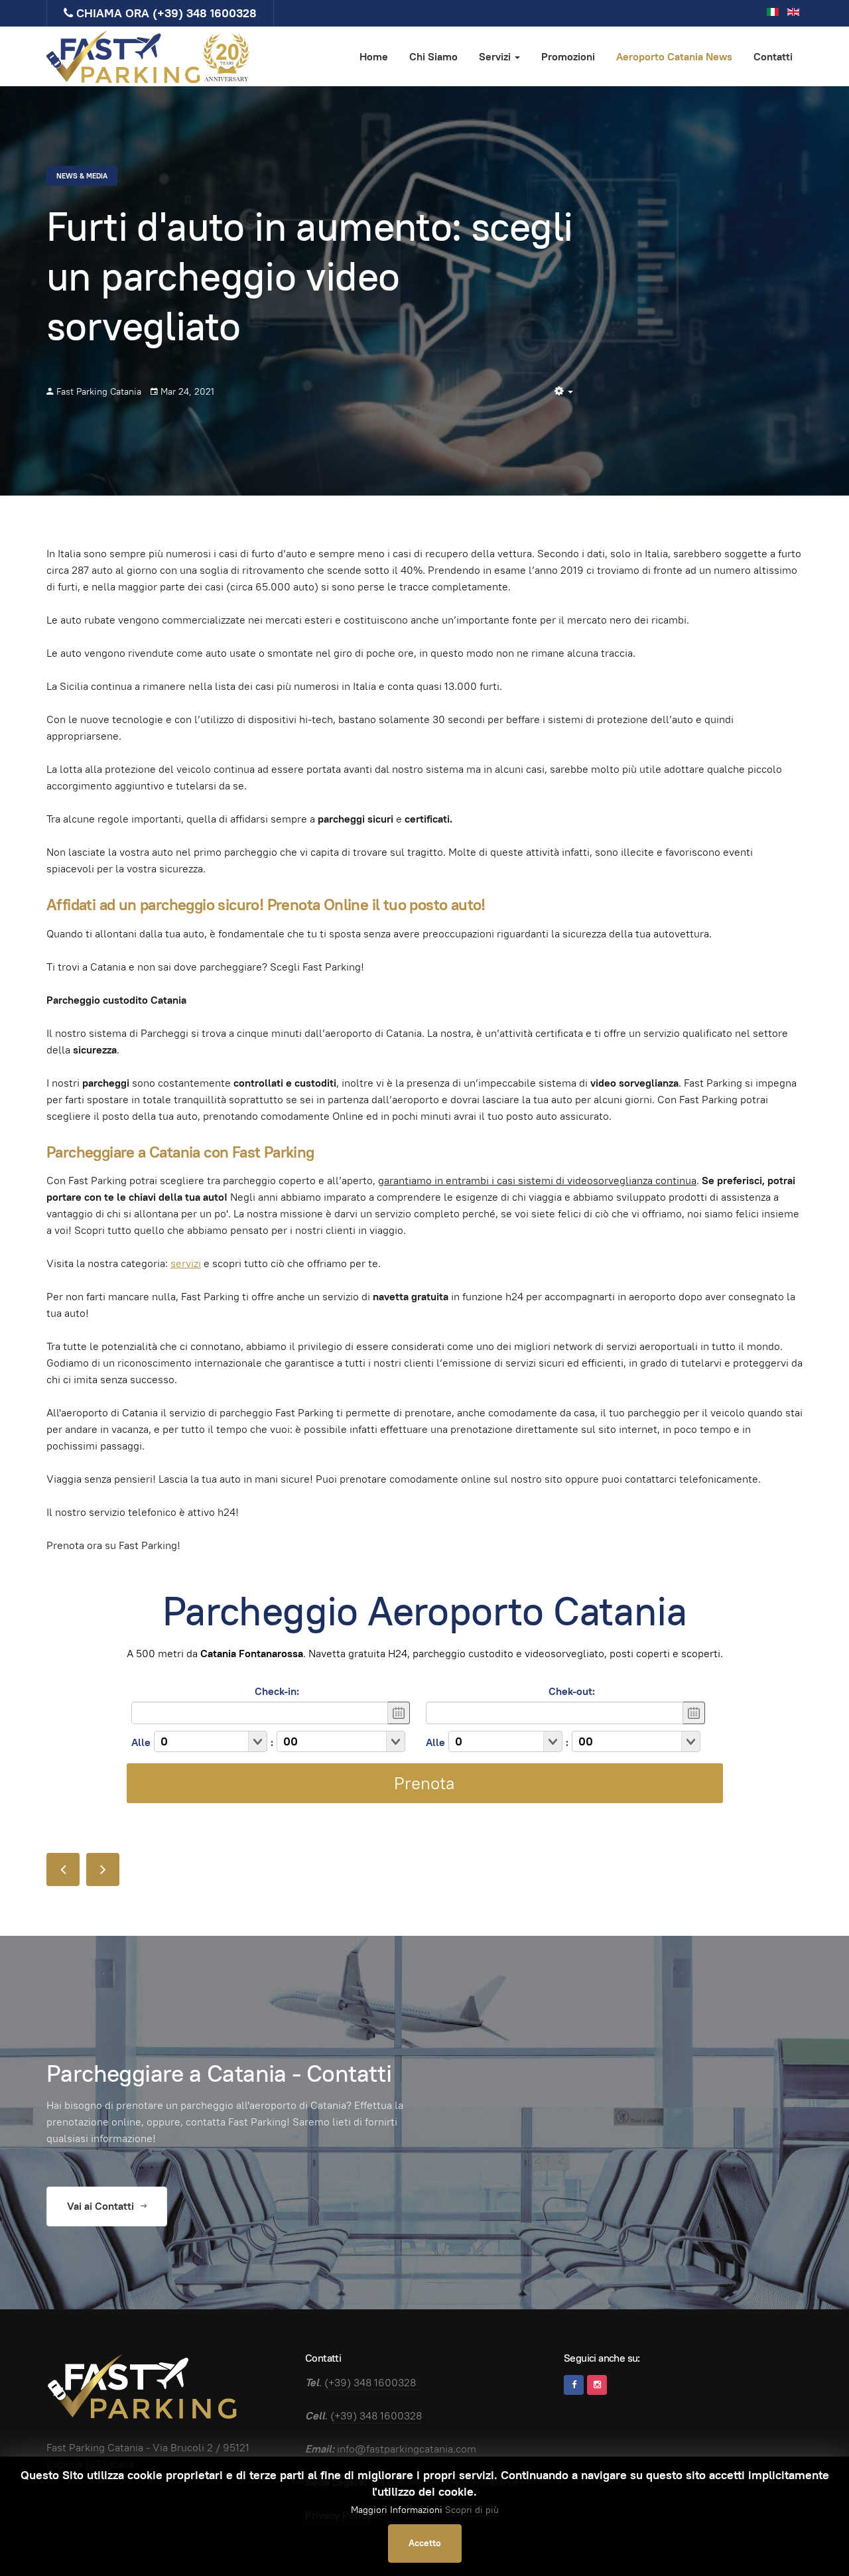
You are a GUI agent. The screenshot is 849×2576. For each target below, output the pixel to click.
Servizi (496, 57)
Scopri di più (472, 2510)
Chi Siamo (433, 57)
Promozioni (568, 57)
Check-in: (277, 1691)
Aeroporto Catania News (674, 57)
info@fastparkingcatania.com (407, 2449)
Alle (141, 1742)
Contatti (773, 57)
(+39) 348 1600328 (205, 13)
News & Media (82, 176)
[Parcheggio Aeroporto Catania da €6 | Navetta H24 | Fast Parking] (149, 56)
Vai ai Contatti (102, 2206)
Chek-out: (572, 1691)
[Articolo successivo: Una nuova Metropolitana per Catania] (103, 1869)
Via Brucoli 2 (183, 2448)
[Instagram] (597, 2385)
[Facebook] (574, 2385)
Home (374, 57)
